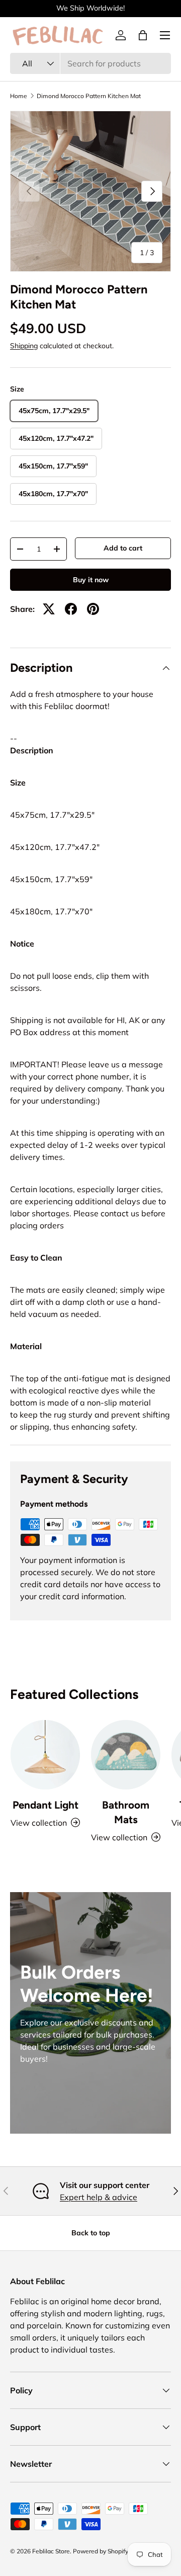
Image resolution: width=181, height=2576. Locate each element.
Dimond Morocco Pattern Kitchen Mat (89, 96)
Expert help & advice (99, 2197)
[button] (143, 35)
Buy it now (91, 580)
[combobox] (90, 63)
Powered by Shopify (101, 2551)
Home (19, 96)
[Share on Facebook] (71, 609)
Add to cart (123, 548)
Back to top (91, 2233)
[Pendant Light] (45, 1755)
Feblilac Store (51, 2551)
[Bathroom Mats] (126, 1755)
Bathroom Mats (126, 1812)
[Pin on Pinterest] (93, 609)
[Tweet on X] (49, 609)
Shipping (24, 346)
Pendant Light (46, 1805)
